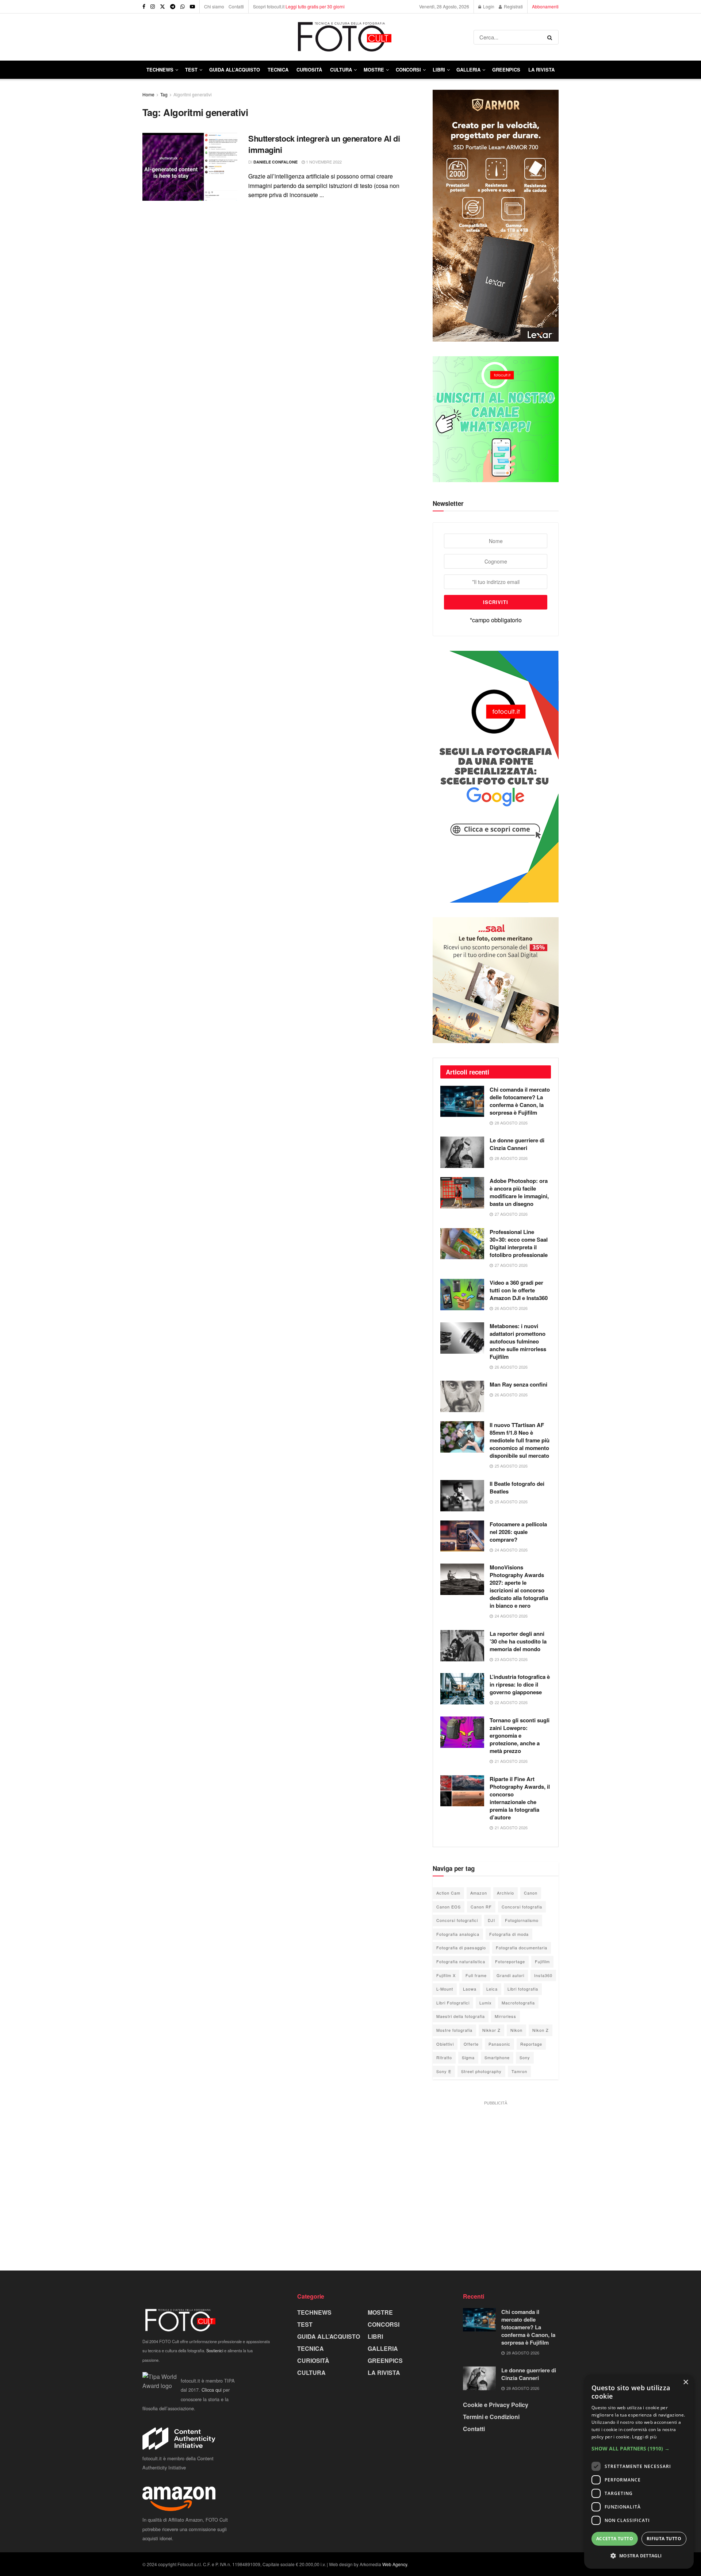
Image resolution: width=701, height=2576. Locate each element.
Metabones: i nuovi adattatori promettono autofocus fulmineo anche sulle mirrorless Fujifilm (518, 1341)
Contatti (236, 6)
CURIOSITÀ (309, 70)
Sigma (468, 2057)
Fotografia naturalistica (461, 1961)
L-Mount (445, 1989)
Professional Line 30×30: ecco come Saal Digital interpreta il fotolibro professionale (519, 1243)
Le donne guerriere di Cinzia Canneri (517, 1144)
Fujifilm (542, 1961)
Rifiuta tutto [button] (664, 2539)
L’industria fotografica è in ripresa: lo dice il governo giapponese (520, 1684)
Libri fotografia (523, 1989)
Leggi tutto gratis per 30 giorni (315, 6)
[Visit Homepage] (308, 37)
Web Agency (395, 2564)
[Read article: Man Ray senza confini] (462, 1396)
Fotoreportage (510, 1961)
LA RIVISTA (384, 2373)
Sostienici (215, 2350)
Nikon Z (541, 2030)
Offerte (471, 2044)
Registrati (513, 6)
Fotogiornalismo (522, 1920)
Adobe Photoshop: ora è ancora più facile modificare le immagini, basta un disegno (519, 1192)
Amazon (479, 1893)
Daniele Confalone (275, 162)
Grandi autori (510, 1975)
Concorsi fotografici (457, 1920)
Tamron (519, 2071)
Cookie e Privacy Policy (496, 2405)
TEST (191, 70)
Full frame (476, 1975)
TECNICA (278, 70)
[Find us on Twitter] (162, 7)
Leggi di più (644, 2437)
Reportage (531, 2044)
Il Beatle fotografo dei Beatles (517, 1487)
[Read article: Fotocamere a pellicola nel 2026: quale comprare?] (462, 1536)
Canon (531, 1893)
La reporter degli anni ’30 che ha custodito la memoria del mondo (518, 1641)
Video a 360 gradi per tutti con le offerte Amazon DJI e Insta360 (519, 1290)
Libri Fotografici (453, 2003)
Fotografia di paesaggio (461, 1948)
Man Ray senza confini (518, 1384)
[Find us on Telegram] (173, 7)
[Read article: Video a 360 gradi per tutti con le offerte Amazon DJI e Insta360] (462, 1295)
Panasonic (499, 2044)
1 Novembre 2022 (323, 162)
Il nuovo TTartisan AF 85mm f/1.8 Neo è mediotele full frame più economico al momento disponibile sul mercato (520, 1440)
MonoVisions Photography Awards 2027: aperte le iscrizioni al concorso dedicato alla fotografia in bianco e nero (519, 1586)
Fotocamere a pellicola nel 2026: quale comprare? (518, 1532)
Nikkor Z (491, 2030)
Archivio (505, 1893)
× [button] (685, 2382)
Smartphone (497, 2057)
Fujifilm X (446, 1975)
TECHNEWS (160, 70)
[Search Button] (551, 37)
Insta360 (543, 1975)
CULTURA (341, 70)
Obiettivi (445, 2044)
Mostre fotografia (454, 2030)
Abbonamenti (545, 6)
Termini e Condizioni (491, 2417)
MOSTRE (374, 70)
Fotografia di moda (509, 1934)
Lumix (486, 2003)
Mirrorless (505, 2016)
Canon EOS (449, 1907)
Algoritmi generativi (193, 94)
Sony (525, 2057)
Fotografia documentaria (522, 1948)
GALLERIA (468, 70)
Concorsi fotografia (522, 1907)
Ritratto (444, 2057)
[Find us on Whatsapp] (183, 7)
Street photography (481, 2071)
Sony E (444, 2071)
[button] (639, 2449)
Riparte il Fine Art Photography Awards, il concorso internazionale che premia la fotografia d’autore (520, 1798)
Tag (164, 94)
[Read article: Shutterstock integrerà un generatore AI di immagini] (190, 167)
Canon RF (481, 1907)
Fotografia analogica (458, 1934)
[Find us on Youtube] (192, 7)
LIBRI (439, 70)
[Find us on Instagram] (153, 7)
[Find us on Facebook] (144, 7)
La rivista (541, 70)
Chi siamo (214, 6)
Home (148, 94)
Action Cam (448, 1893)
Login (488, 6)
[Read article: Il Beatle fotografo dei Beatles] (462, 1496)
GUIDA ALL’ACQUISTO (235, 70)
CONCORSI (408, 70)
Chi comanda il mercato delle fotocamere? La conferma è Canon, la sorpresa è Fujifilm (520, 1101)
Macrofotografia (518, 2003)
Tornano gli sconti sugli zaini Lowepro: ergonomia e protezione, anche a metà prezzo (520, 1735)
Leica (492, 1989)
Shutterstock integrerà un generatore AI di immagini (324, 144)
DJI (491, 1920)
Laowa (470, 1989)
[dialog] (639, 2472)
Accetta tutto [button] (615, 2539)
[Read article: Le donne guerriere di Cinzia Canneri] (462, 1152)
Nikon (516, 2030)
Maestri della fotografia (461, 2016)
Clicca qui (212, 2390)
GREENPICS (506, 70)
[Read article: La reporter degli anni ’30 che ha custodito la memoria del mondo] (462, 1646)
